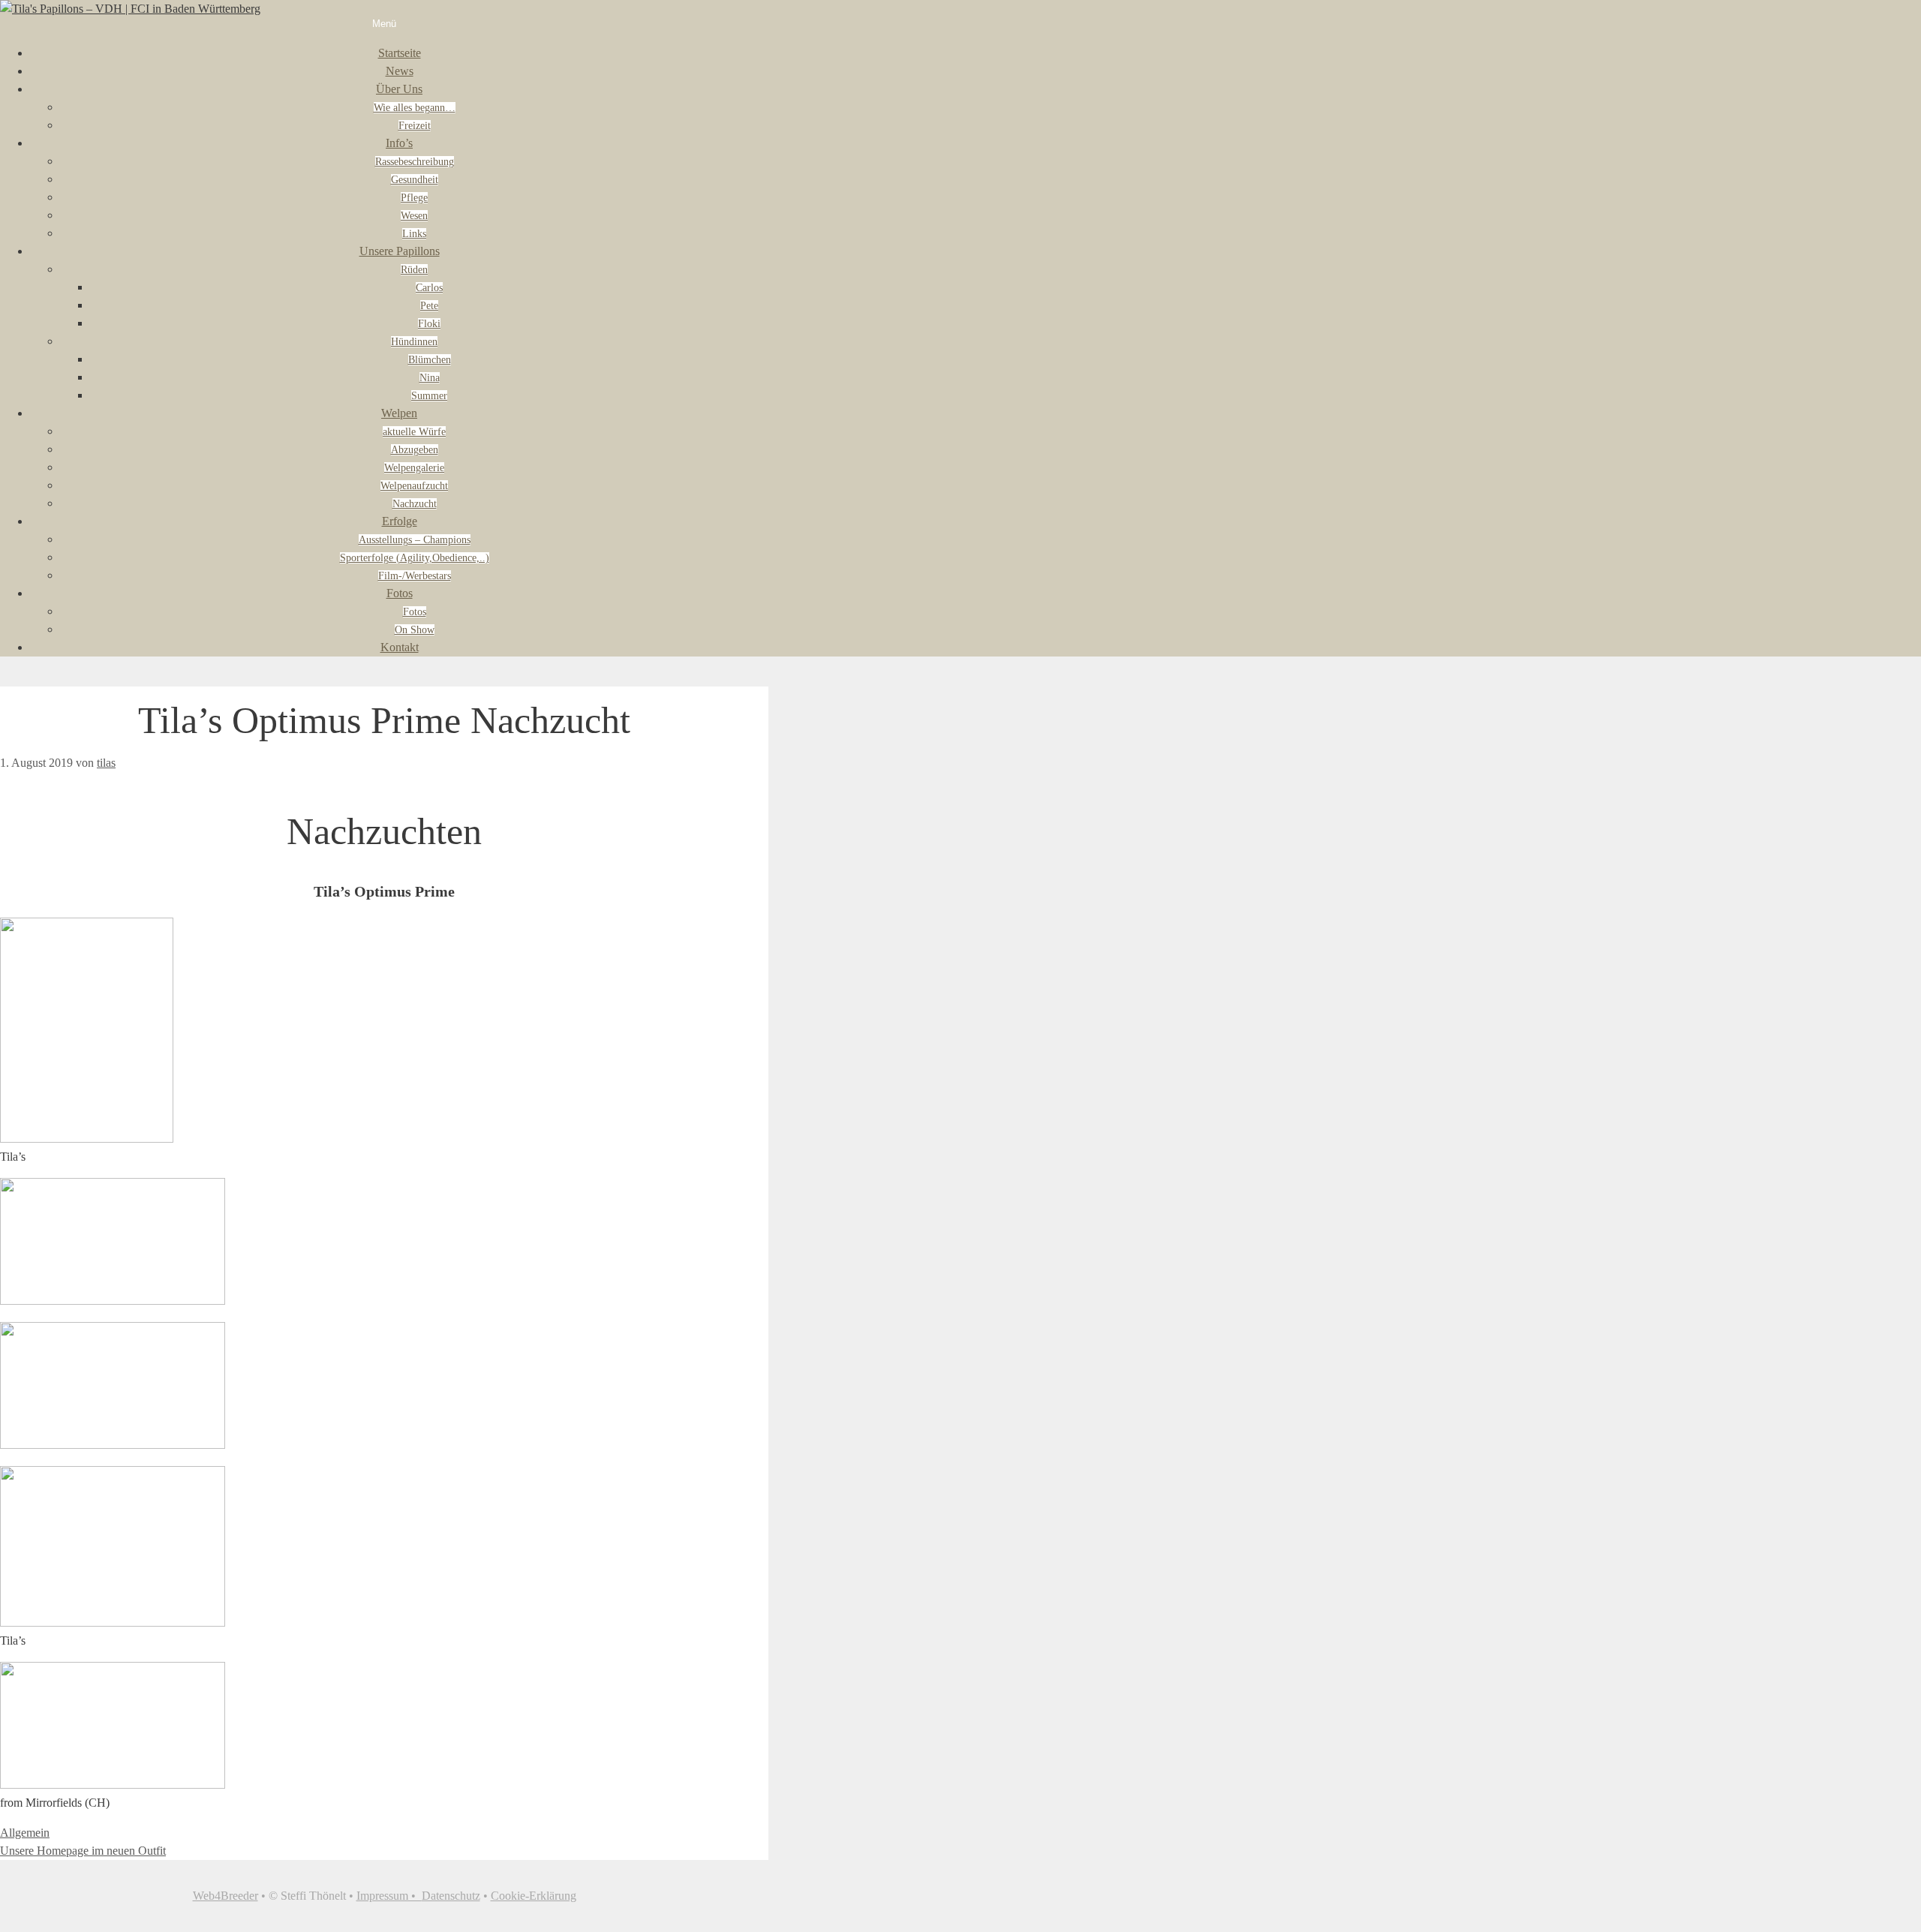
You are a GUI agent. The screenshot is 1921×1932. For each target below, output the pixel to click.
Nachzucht (415, 504)
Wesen (414, 216)
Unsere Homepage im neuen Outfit (83, 1851)
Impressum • (389, 1896)
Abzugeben (415, 450)
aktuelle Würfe (414, 432)
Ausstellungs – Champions (415, 540)
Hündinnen (414, 342)
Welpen (399, 413)
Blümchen (430, 360)
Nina (430, 378)
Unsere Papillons (400, 251)
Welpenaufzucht (414, 486)
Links (414, 234)
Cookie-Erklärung (534, 1896)
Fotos (400, 593)
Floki (429, 324)
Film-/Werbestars (415, 576)
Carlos (429, 288)
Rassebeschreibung (415, 162)
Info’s (399, 143)
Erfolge (400, 521)
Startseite (400, 53)
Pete (429, 306)
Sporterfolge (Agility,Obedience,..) (415, 558)
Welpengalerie (414, 468)
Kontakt (400, 647)
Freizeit (415, 126)
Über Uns (399, 89)
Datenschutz (451, 1896)
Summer (429, 396)
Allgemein (25, 1833)
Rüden (414, 270)
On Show (415, 630)
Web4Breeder (225, 1896)
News (400, 71)
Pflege (414, 198)
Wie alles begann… (415, 108)
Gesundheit (415, 180)
